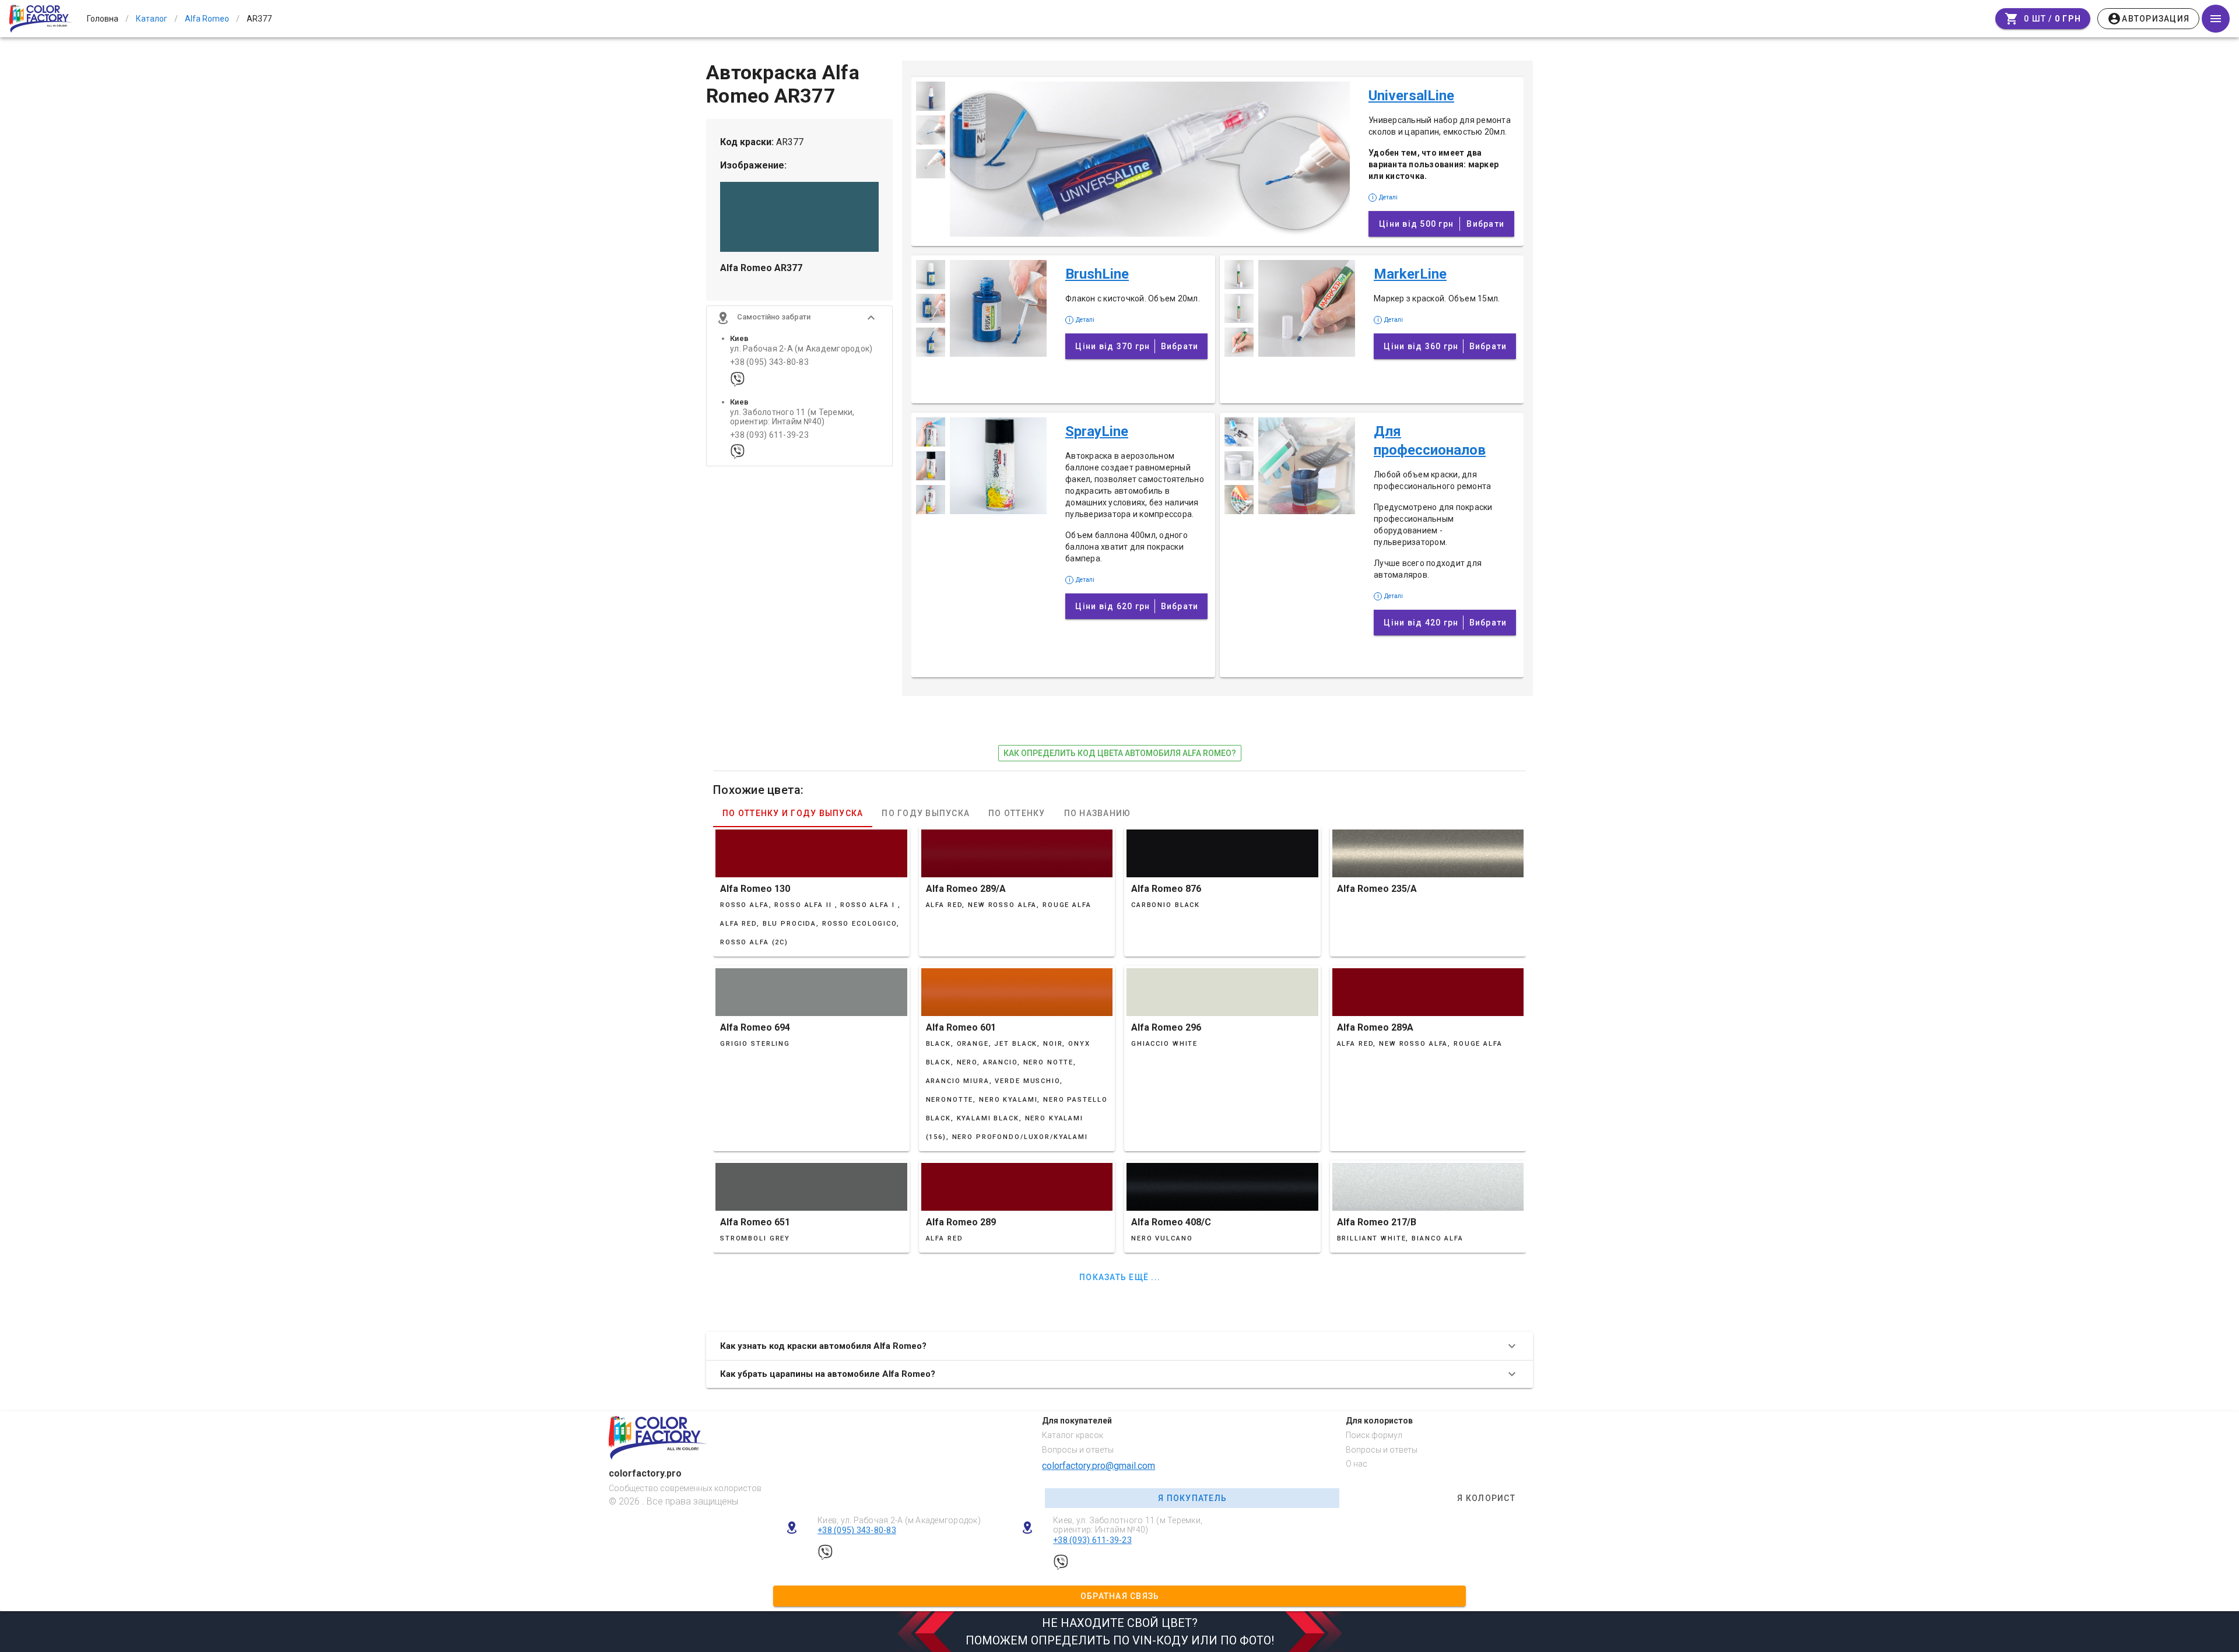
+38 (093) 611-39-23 (769, 435)
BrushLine (1097, 274)
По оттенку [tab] (1017, 813)
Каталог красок (1073, 1435)
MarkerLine (1410, 274)
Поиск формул (1374, 1435)
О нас (1357, 1464)
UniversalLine (1411, 96)
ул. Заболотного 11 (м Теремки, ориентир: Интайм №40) (792, 417)
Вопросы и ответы (1078, 1450)
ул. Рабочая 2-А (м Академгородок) (801, 349)
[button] (799, 318)
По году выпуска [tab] (926, 813)
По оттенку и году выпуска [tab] (793, 813)
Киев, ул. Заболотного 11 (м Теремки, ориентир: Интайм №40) (1128, 1525)
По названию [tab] (1098, 813)
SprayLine (1097, 431)
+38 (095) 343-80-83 (769, 362)
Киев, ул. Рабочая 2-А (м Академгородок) (899, 1520)
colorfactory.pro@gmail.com (1099, 1466)
